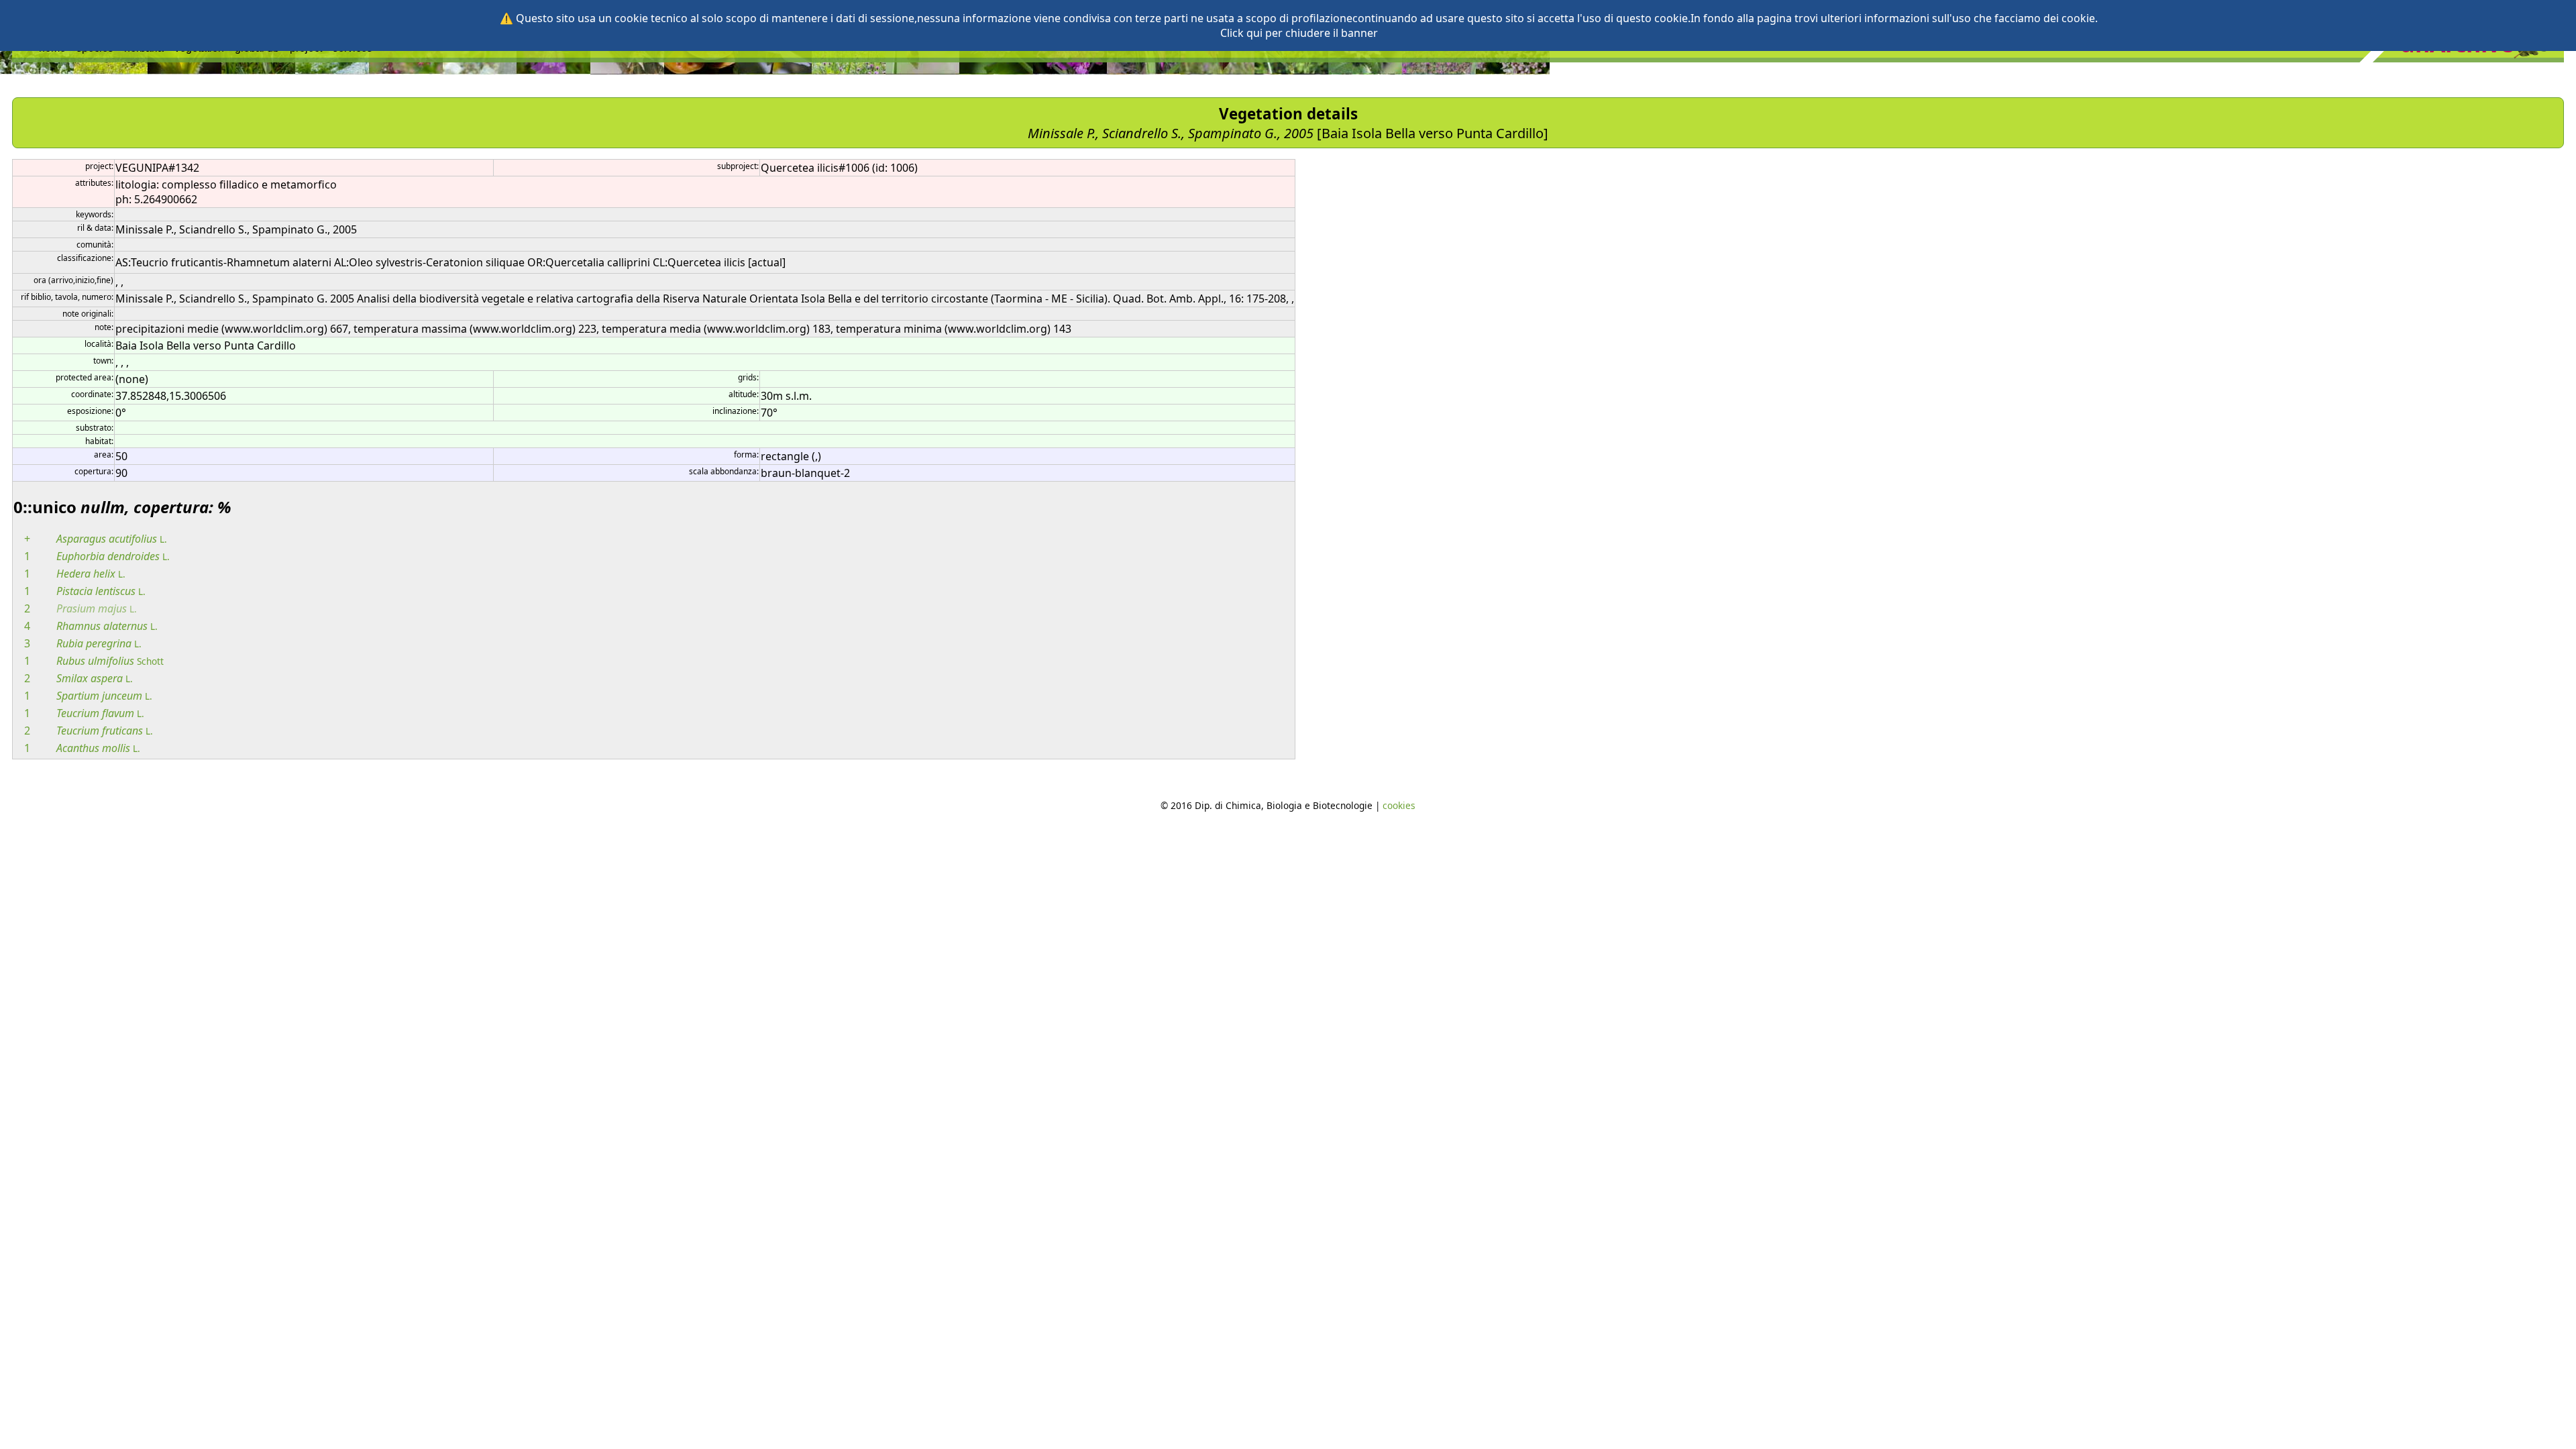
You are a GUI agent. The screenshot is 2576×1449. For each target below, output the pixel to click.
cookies (1399, 805)
